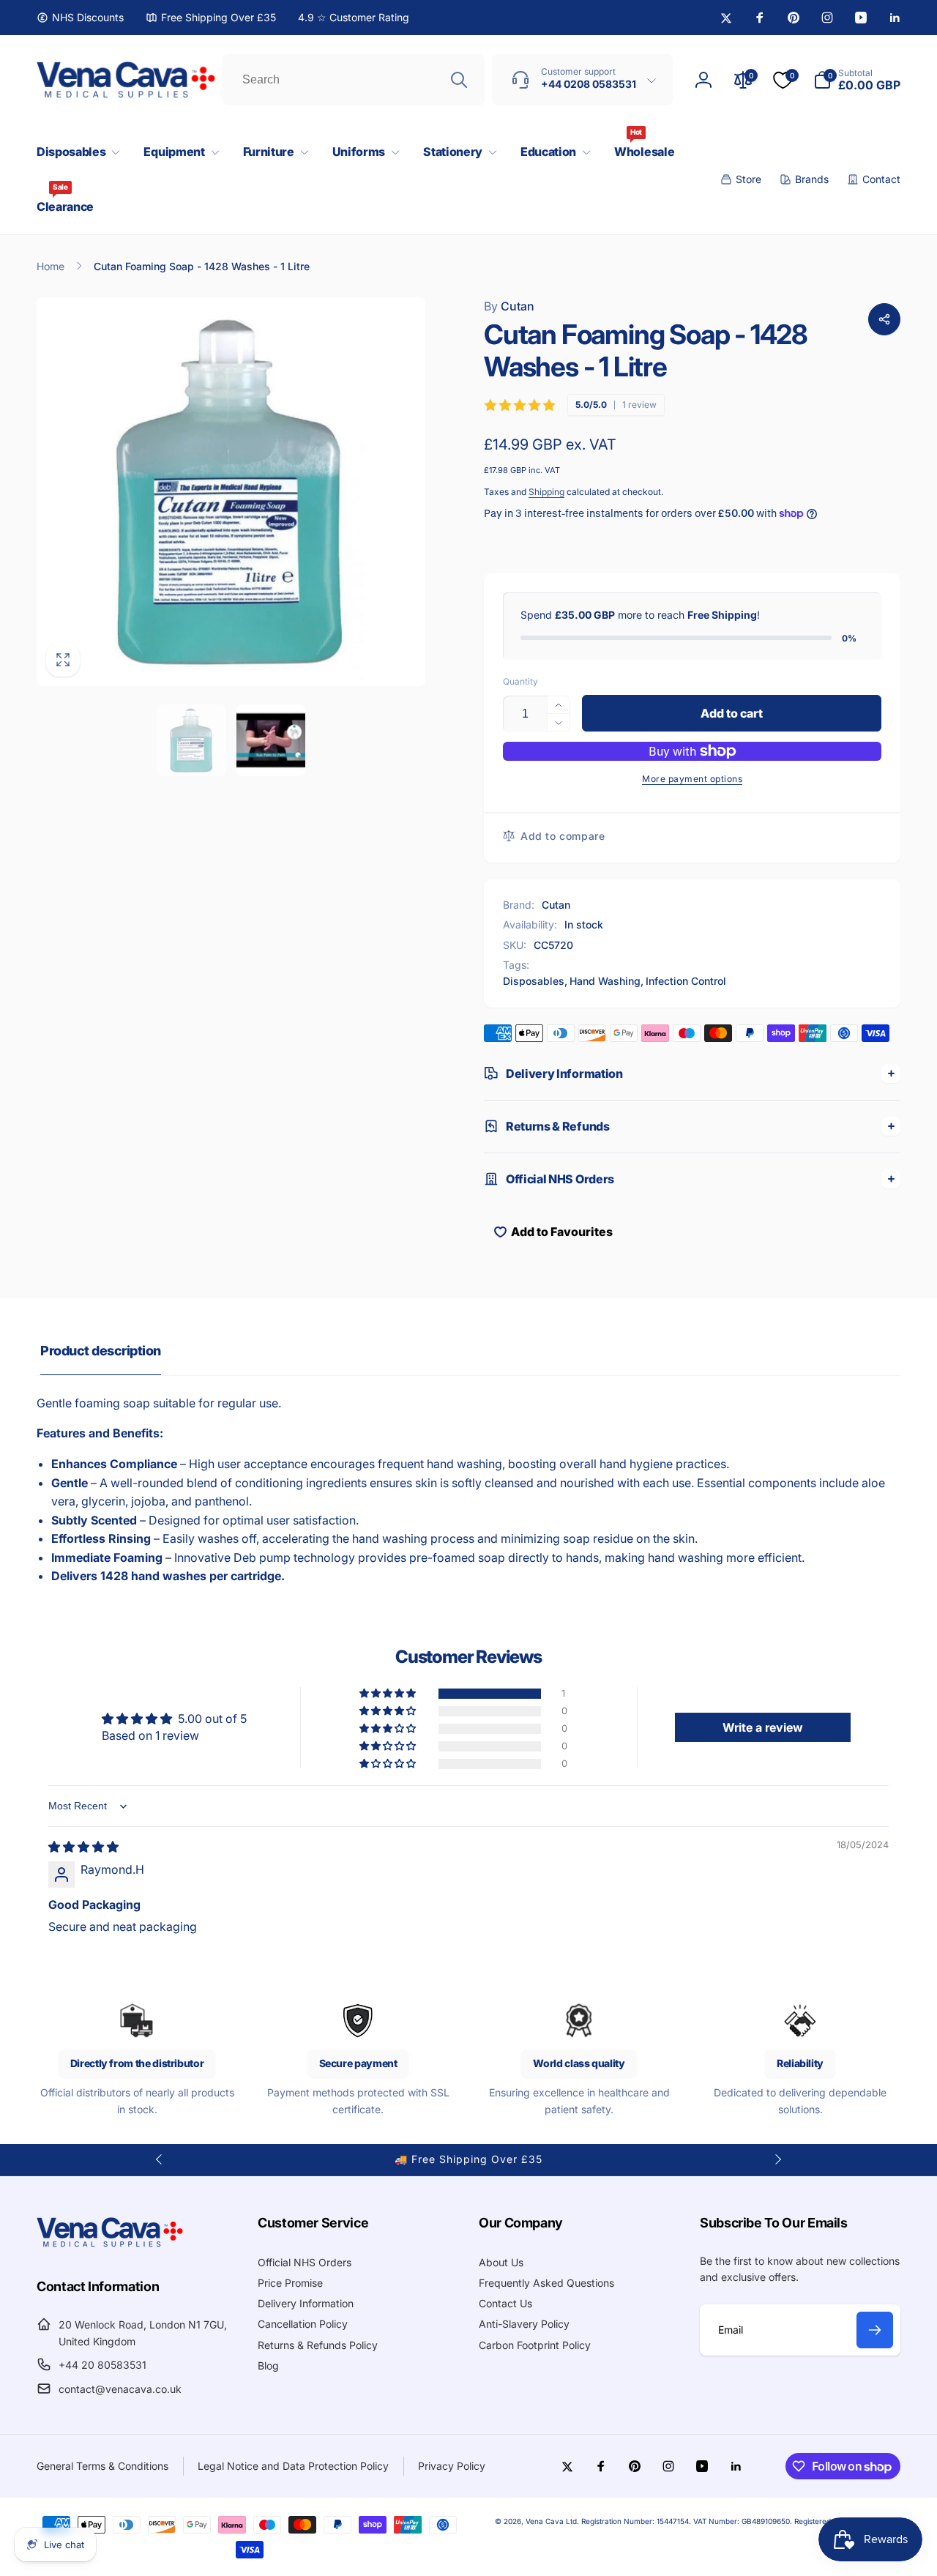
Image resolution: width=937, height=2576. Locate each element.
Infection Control (686, 981)
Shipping (546, 492)
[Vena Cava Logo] (110, 2246)
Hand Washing (605, 981)
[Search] (459, 80)
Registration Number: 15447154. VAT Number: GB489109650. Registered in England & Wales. (741, 2521)
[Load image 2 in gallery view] (271, 740)
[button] (75, 152)
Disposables (534, 981)
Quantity (520, 681)
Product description (101, 1351)
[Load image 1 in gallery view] (191, 740)
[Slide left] (160, 2159)
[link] (80, 18)
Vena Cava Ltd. (552, 2521)
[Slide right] (777, 2159)
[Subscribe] (875, 2330)
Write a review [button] (763, 1727)
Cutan (509, 306)
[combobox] (354, 80)
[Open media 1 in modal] (231, 492)
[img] (83, 1847)
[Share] (884, 319)
